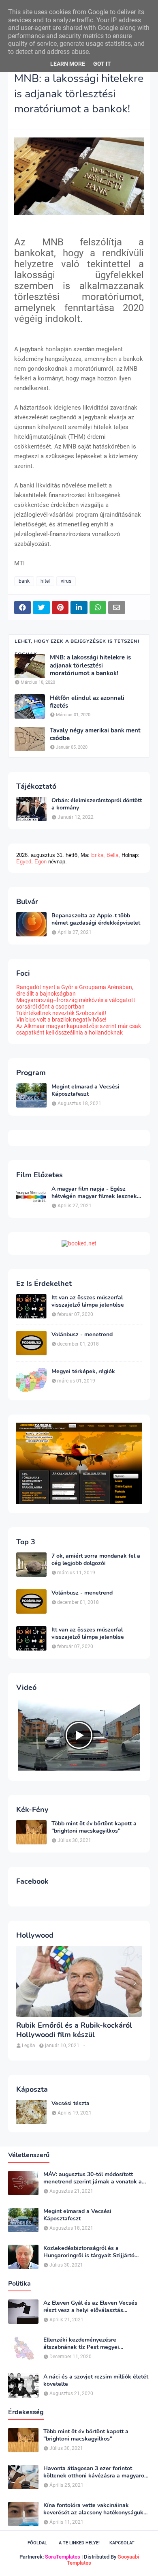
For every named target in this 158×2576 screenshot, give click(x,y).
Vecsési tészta (70, 2104)
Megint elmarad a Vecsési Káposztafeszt (85, 1091)
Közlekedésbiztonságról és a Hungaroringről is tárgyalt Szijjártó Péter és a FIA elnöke (89, 2252)
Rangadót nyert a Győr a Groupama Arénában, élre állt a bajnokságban (75, 990)
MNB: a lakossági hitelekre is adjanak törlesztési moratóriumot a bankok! (90, 665)
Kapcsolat (122, 2543)
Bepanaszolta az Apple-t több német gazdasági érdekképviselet (96, 919)
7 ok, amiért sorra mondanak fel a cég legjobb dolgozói (96, 1560)
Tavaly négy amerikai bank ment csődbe (95, 735)
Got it (102, 64)
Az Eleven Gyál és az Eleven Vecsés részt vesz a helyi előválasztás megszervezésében (90, 2307)
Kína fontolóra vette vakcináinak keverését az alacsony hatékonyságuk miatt (93, 2509)
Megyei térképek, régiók (83, 1372)
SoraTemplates (63, 2557)
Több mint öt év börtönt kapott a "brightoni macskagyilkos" (94, 1827)
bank (24, 581)
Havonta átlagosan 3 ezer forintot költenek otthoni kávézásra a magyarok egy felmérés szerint (95, 2472)
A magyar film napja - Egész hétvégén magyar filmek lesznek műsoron (94, 1193)
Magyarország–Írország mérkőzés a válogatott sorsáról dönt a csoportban (76, 1003)
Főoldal (37, 2543)
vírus (66, 581)
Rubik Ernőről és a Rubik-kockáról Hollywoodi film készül (74, 2030)
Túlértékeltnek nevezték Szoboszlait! (61, 1013)
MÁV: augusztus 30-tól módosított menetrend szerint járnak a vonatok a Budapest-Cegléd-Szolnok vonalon (93, 2178)
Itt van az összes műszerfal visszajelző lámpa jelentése (88, 1301)
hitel (45, 581)
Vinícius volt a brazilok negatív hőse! (61, 1020)
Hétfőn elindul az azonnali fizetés (87, 702)
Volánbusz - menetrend (82, 1335)
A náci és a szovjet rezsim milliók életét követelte (96, 2381)
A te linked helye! (79, 2543)
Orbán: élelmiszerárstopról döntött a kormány (97, 804)
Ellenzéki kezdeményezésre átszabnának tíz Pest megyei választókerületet (81, 2344)
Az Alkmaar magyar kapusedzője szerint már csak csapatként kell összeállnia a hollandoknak (79, 1029)
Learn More (68, 64)
